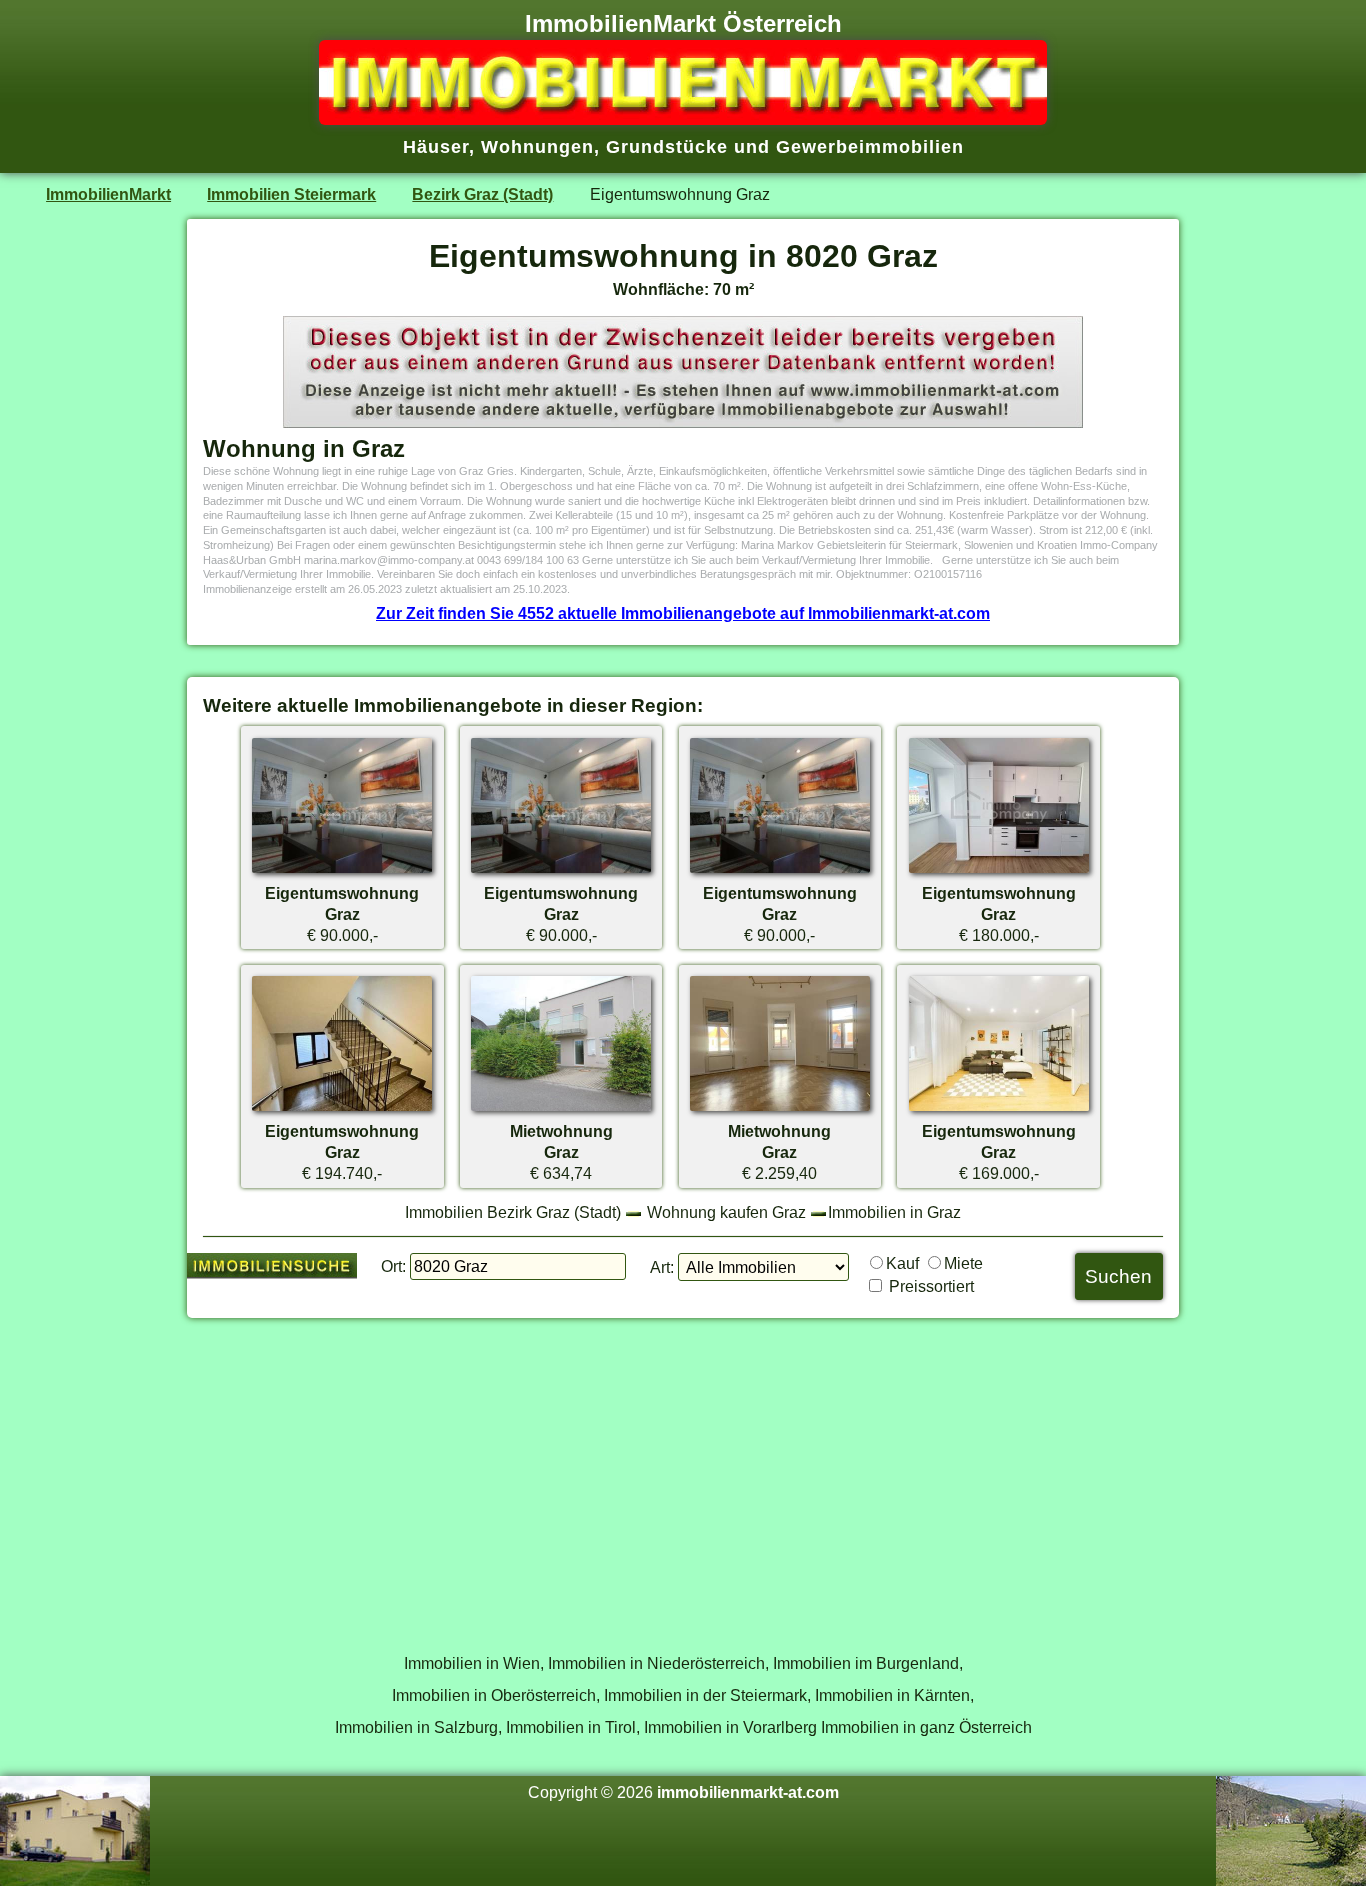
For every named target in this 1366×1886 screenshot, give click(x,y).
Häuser (436, 147)
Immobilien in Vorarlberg (730, 1727)
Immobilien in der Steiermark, (707, 1695)
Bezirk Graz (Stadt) (482, 194)
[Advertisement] (683, 1475)
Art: (662, 1267)
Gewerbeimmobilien (870, 147)
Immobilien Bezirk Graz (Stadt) (513, 1212)
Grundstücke (667, 147)
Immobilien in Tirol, (573, 1727)
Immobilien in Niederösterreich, (658, 1663)
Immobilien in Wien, (474, 1663)
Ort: (393, 1266)
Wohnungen (537, 147)
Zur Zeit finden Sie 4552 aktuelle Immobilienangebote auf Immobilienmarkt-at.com (683, 613)
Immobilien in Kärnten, (894, 1695)
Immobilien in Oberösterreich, (496, 1695)
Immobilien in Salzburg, (418, 1727)
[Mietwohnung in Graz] (561, 1110)
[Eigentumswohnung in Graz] (342, 872)
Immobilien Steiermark (291, 194)
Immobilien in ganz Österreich (926, 1727)
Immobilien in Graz (894, 1212)
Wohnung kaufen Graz (726, 1212)
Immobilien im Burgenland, (868, 1663)
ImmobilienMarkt (108, 194)
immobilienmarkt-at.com (748, 1792)
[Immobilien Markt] (683, 119)
